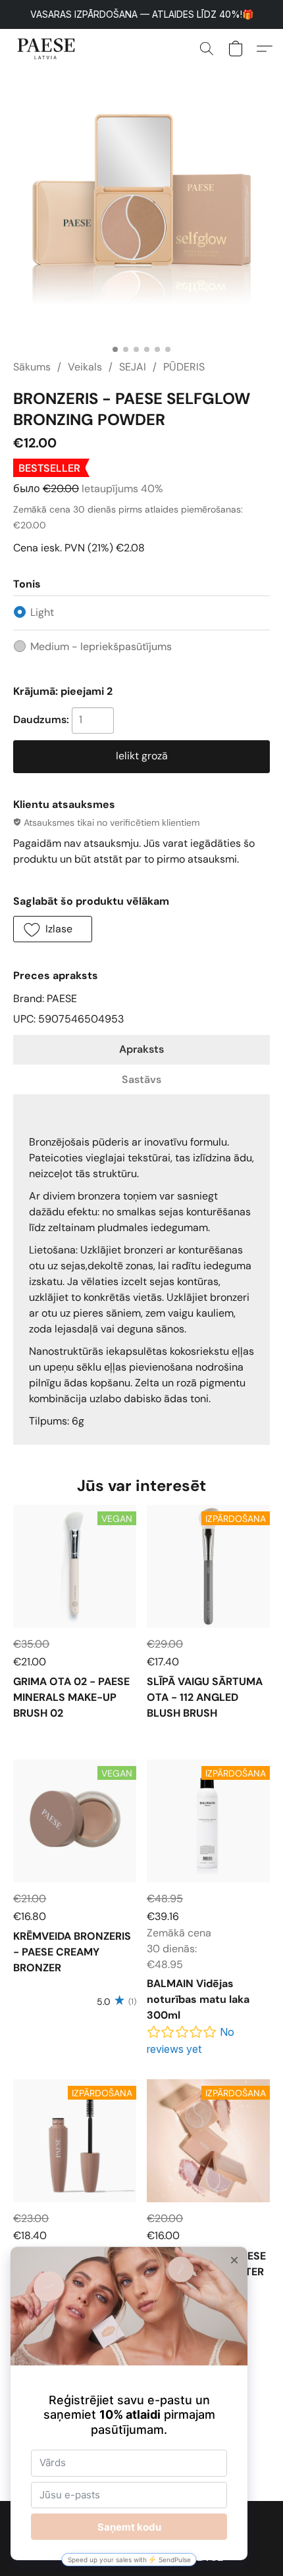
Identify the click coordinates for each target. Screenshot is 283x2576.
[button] (48, 49)
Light (42, 612)
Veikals (85, 367)
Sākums (32, 367)
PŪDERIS (184, 367)
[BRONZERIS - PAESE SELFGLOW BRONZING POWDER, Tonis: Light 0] (141, 210)
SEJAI (133, 367)
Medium (101, 646)
